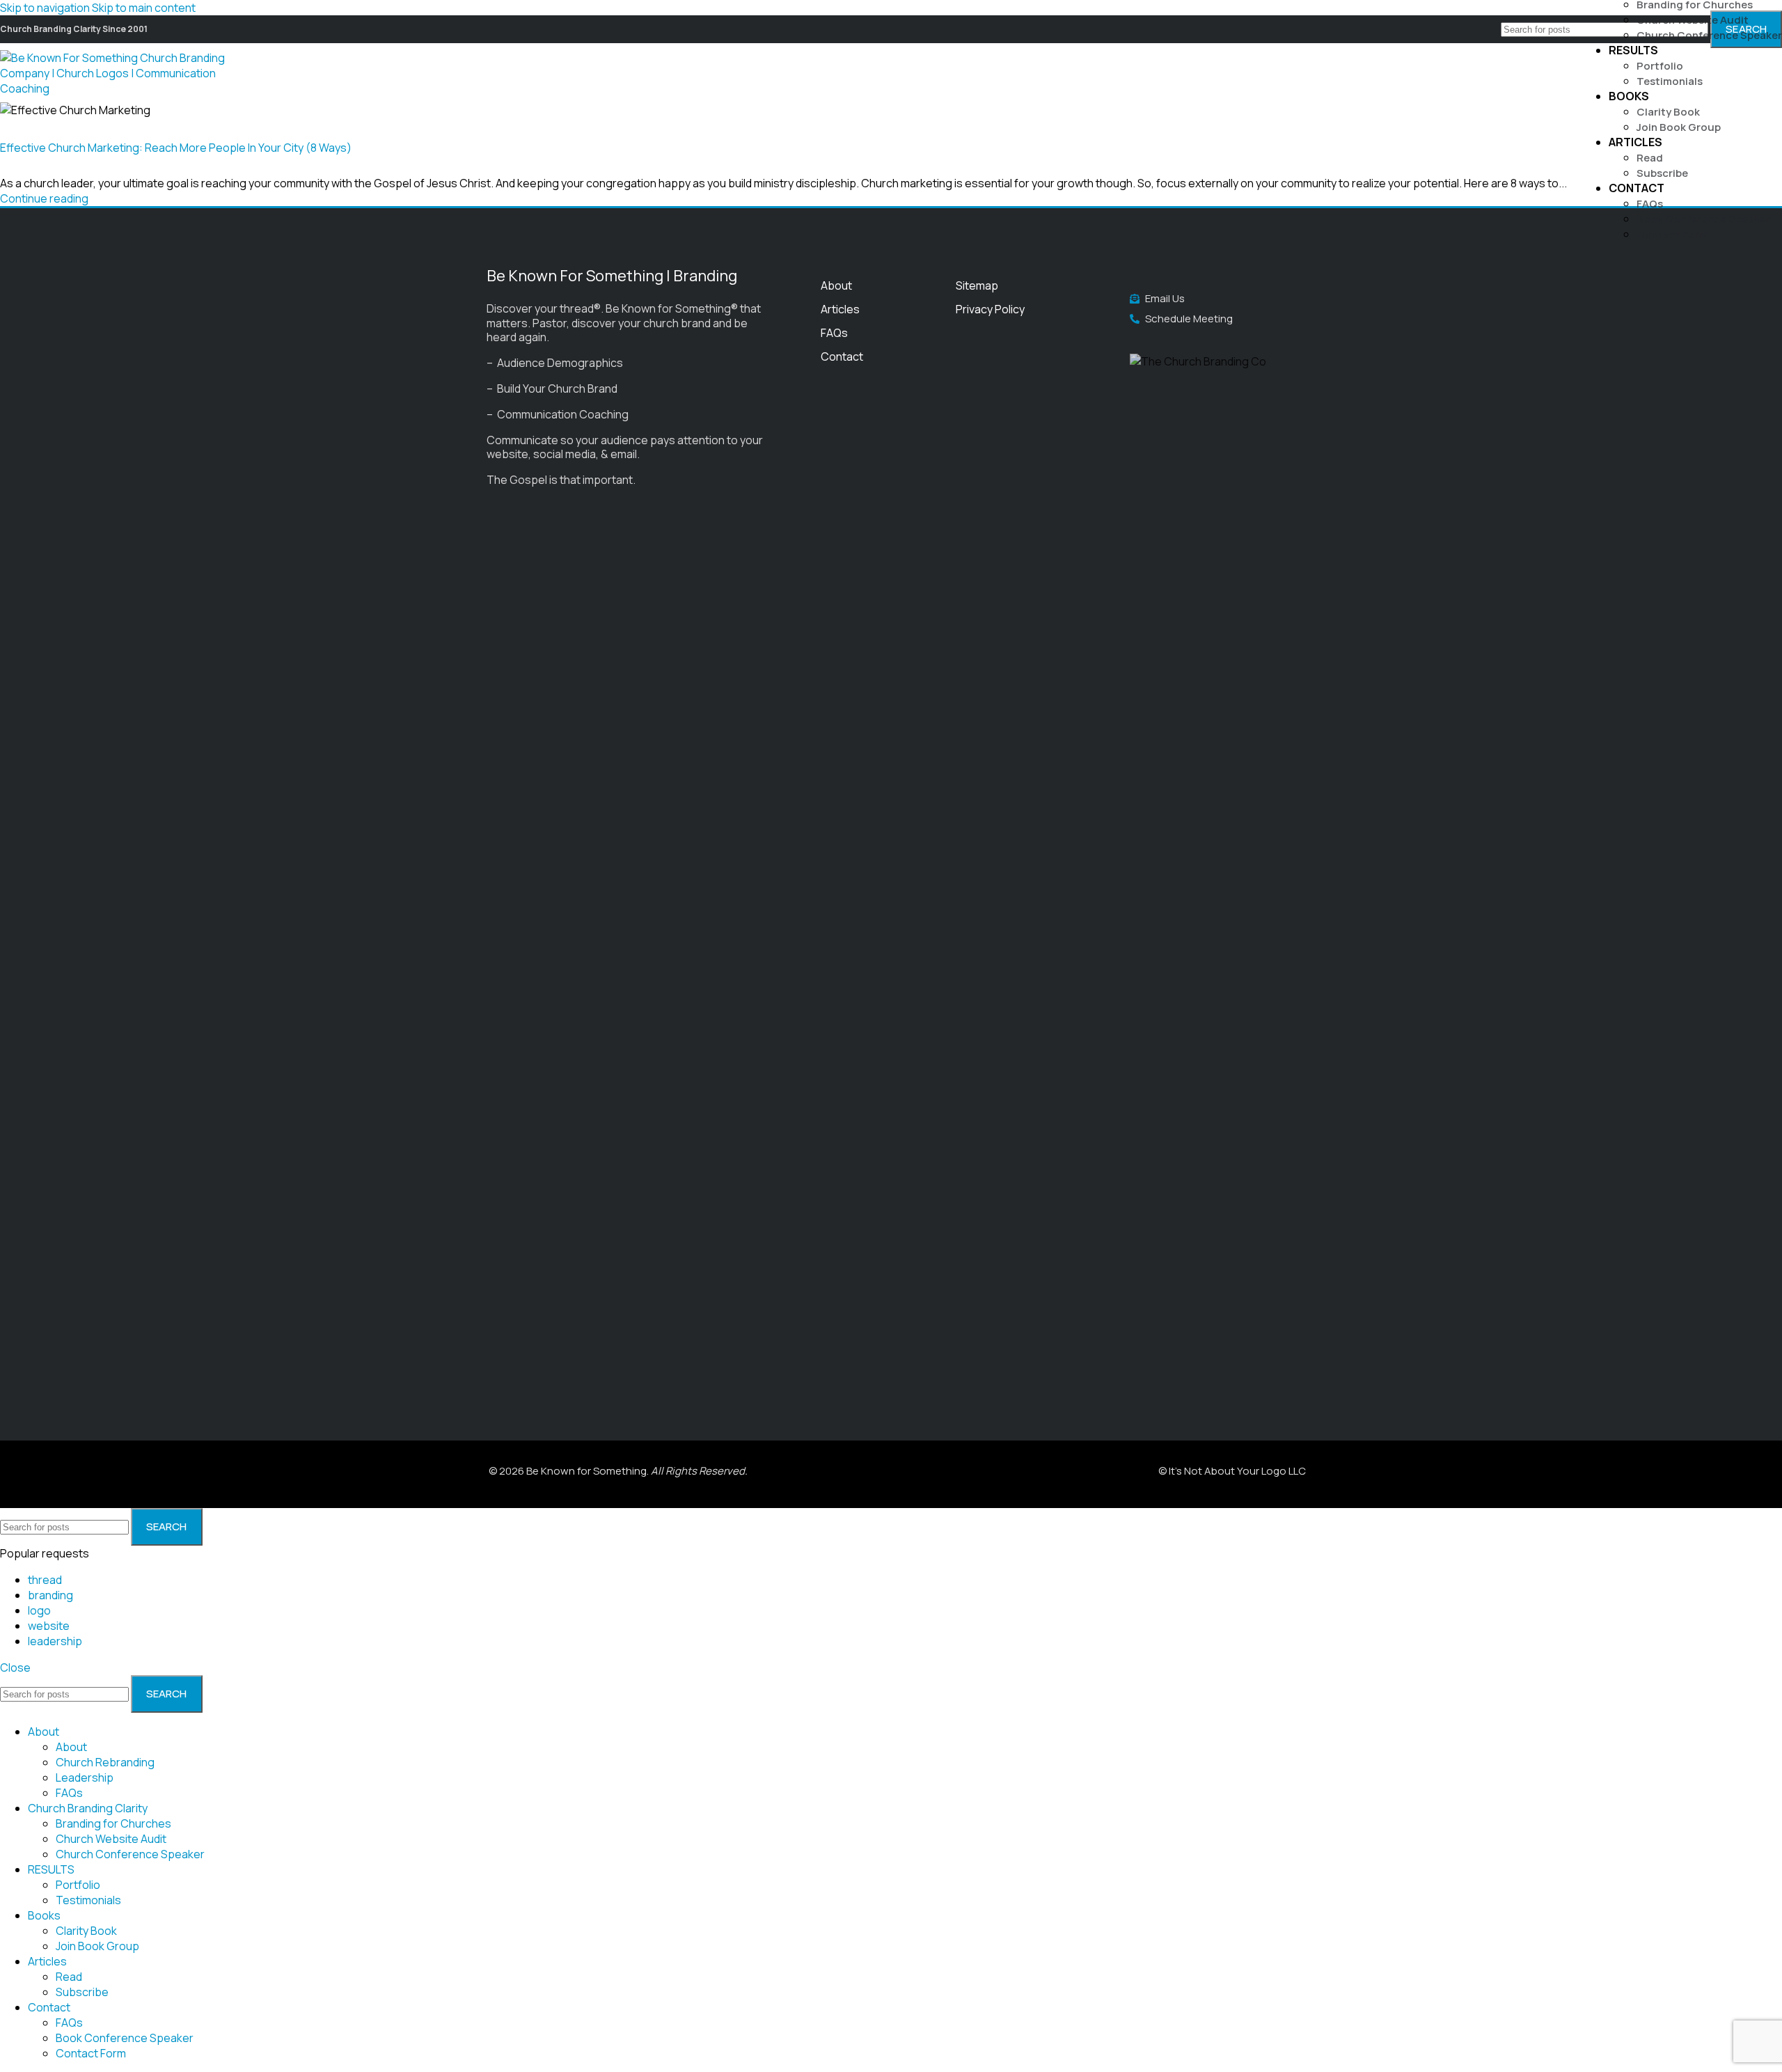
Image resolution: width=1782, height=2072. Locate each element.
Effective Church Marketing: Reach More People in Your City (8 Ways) (176, 148)
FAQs (1650, 204)
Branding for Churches (113, 1823)
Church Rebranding (105, 1762)
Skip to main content (144, 8)
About (836, 285)
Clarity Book (1668, 112)
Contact (842, 356)
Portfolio (1660, 66)
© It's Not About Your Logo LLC (1232, 1471)
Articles (840, 309)
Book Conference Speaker (1703, 219)
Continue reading (44, 198)
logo (39, 1610)
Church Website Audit (1693, 20)
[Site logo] (122, 88)
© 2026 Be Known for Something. (618, 1471)
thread (45, 1580)
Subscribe (1662, 173)
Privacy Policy (990, 309)
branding (50, 1595)
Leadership (85, 1777)
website (49, 1626)
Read (1650, 158)
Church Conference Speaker (1709, 35)
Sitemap (977, 285)
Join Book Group (1679, 127)
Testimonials (1670, 81)
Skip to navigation (46, 8)
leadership (55, 1641)
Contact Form (1672, 234)
